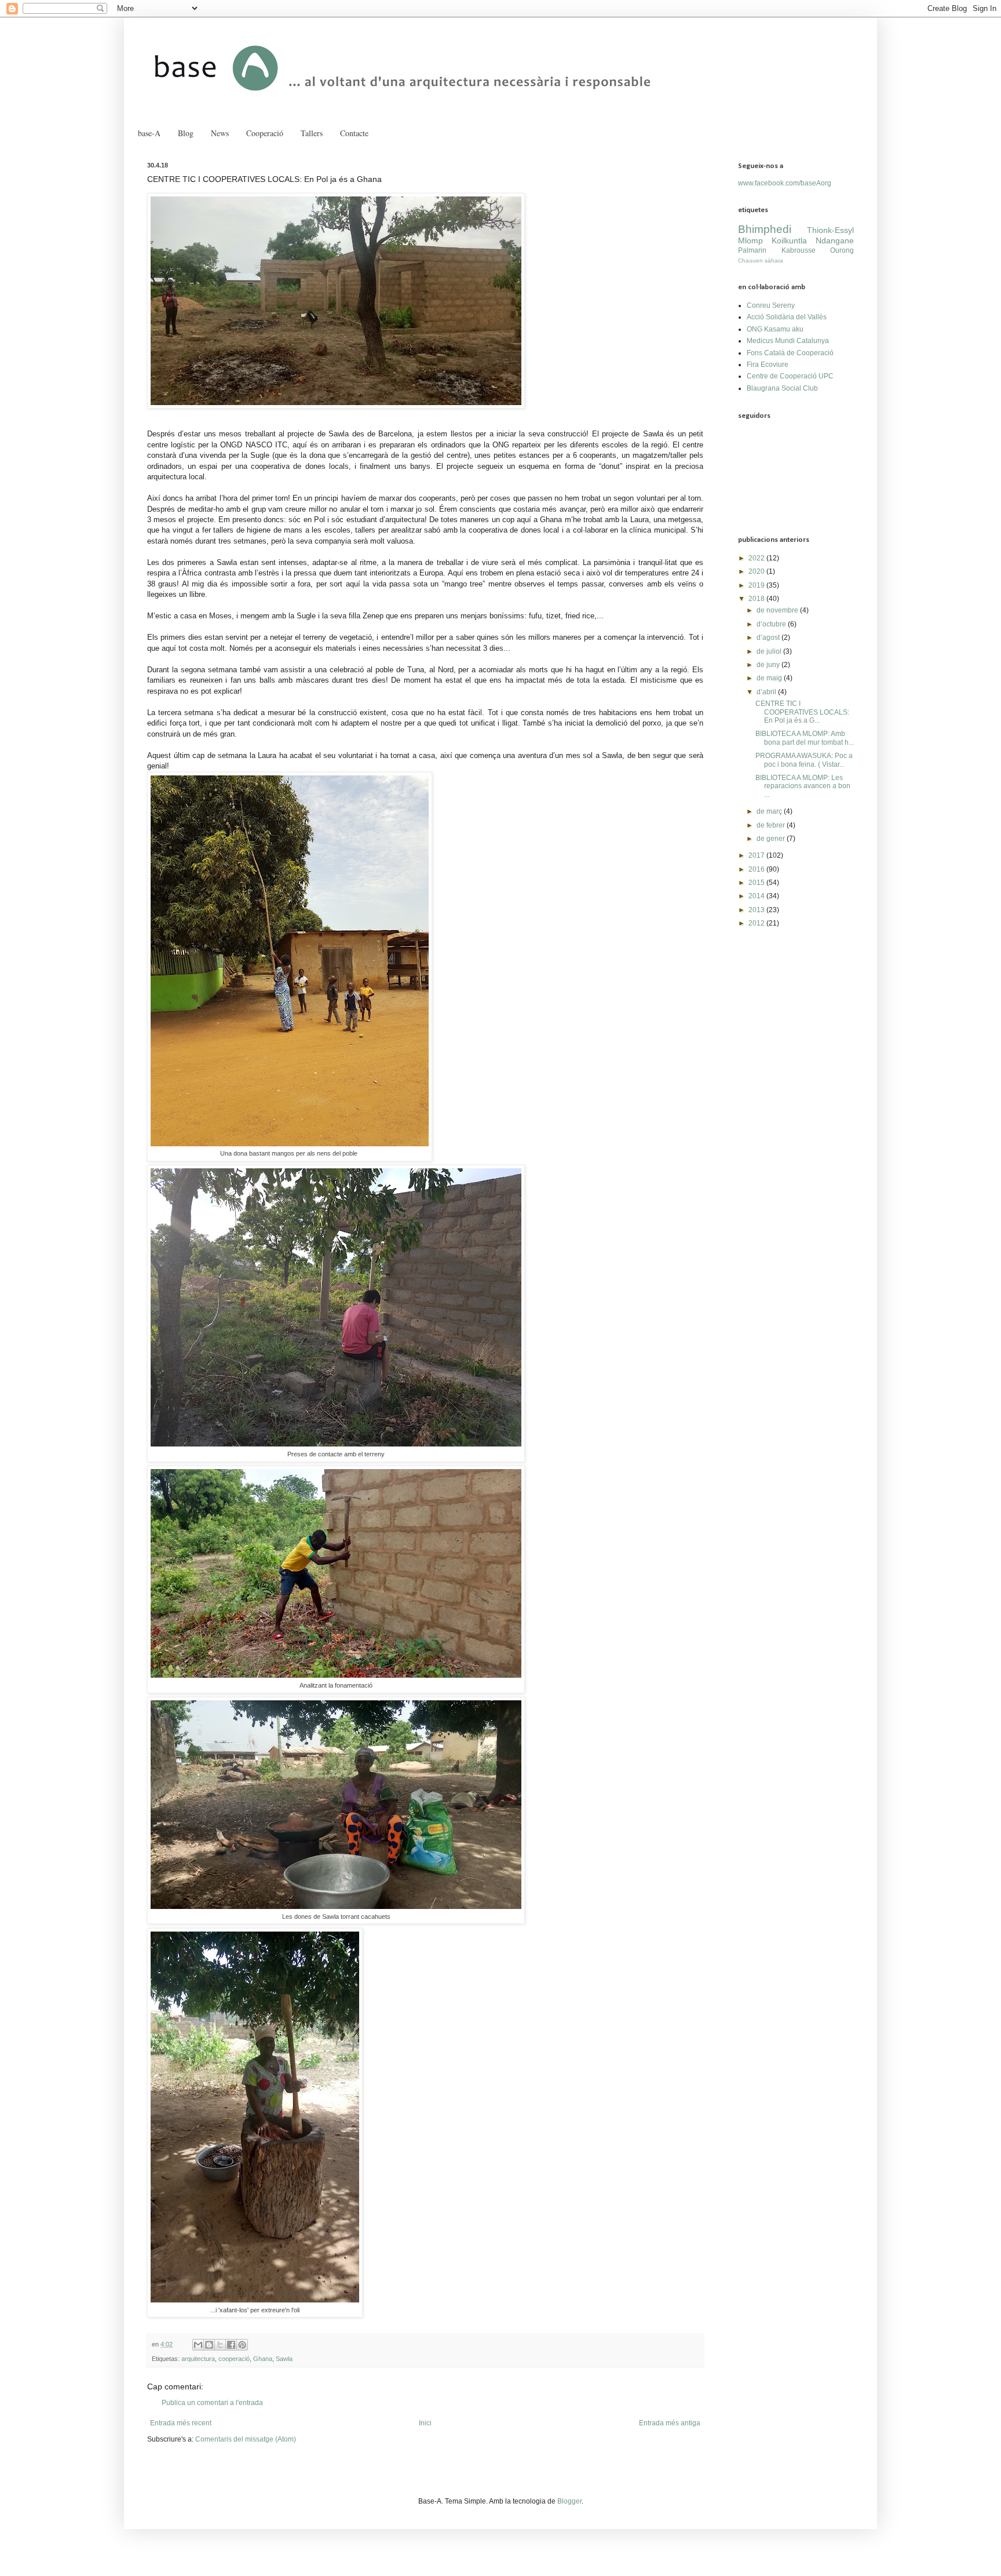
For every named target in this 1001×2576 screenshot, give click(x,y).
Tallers (312, 133)
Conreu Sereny (771, 305)
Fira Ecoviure (768, 365)
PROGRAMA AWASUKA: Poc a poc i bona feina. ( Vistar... (804, 760)
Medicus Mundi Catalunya (788, 341)
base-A (149, 133)
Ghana (263, 2359)
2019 (757, 585)
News (220, 133)
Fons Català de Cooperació (790, 353)
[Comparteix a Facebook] (231, 2345)
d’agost (769, 637)
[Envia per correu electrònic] (198, 2345)
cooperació (234, 2359)
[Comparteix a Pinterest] (242, 2345)
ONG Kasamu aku (775, 329)
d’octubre (772, 624)
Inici (425, 2423)
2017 (757, 855)
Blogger (569, 2501)
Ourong (842, 250)
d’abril (767, 692)
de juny (769, 665)
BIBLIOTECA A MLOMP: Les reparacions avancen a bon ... (803, 786)
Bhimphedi (765, 229)
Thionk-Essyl (830, 230)
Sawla (284, 2359)
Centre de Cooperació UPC (790, 376)
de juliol (770, 651)
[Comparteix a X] (220, 2345)
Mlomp (750, 241)
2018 (757, 599)
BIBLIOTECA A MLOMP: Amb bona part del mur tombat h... (805, 738)
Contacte (354, 133)
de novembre (778, 610)
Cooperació (265, 133)
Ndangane (835, 241)
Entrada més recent (181, 2423)
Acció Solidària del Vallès (787, 317)
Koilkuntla (789, 241)
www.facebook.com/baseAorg (785, 183)
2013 (757, 910)
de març (770, 811)
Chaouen (750, 260)
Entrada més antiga (670, 2423)
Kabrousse (799, 250)
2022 (757, 558)
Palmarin (752, 250)
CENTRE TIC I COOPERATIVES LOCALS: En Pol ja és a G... (802, 712)
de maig (770, 678)
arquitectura (198, 2359)
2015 (757, 883)
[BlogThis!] (209, 2345)
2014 (757, 896)
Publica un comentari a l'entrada (212, 2403)
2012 (757, 923)
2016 (757, 869)
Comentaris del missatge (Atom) (246, 2439)
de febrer (772, 825)
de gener (772, 839)
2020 (757, 571)
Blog (186, 133)
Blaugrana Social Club (782, 388)
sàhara (774, 260)
